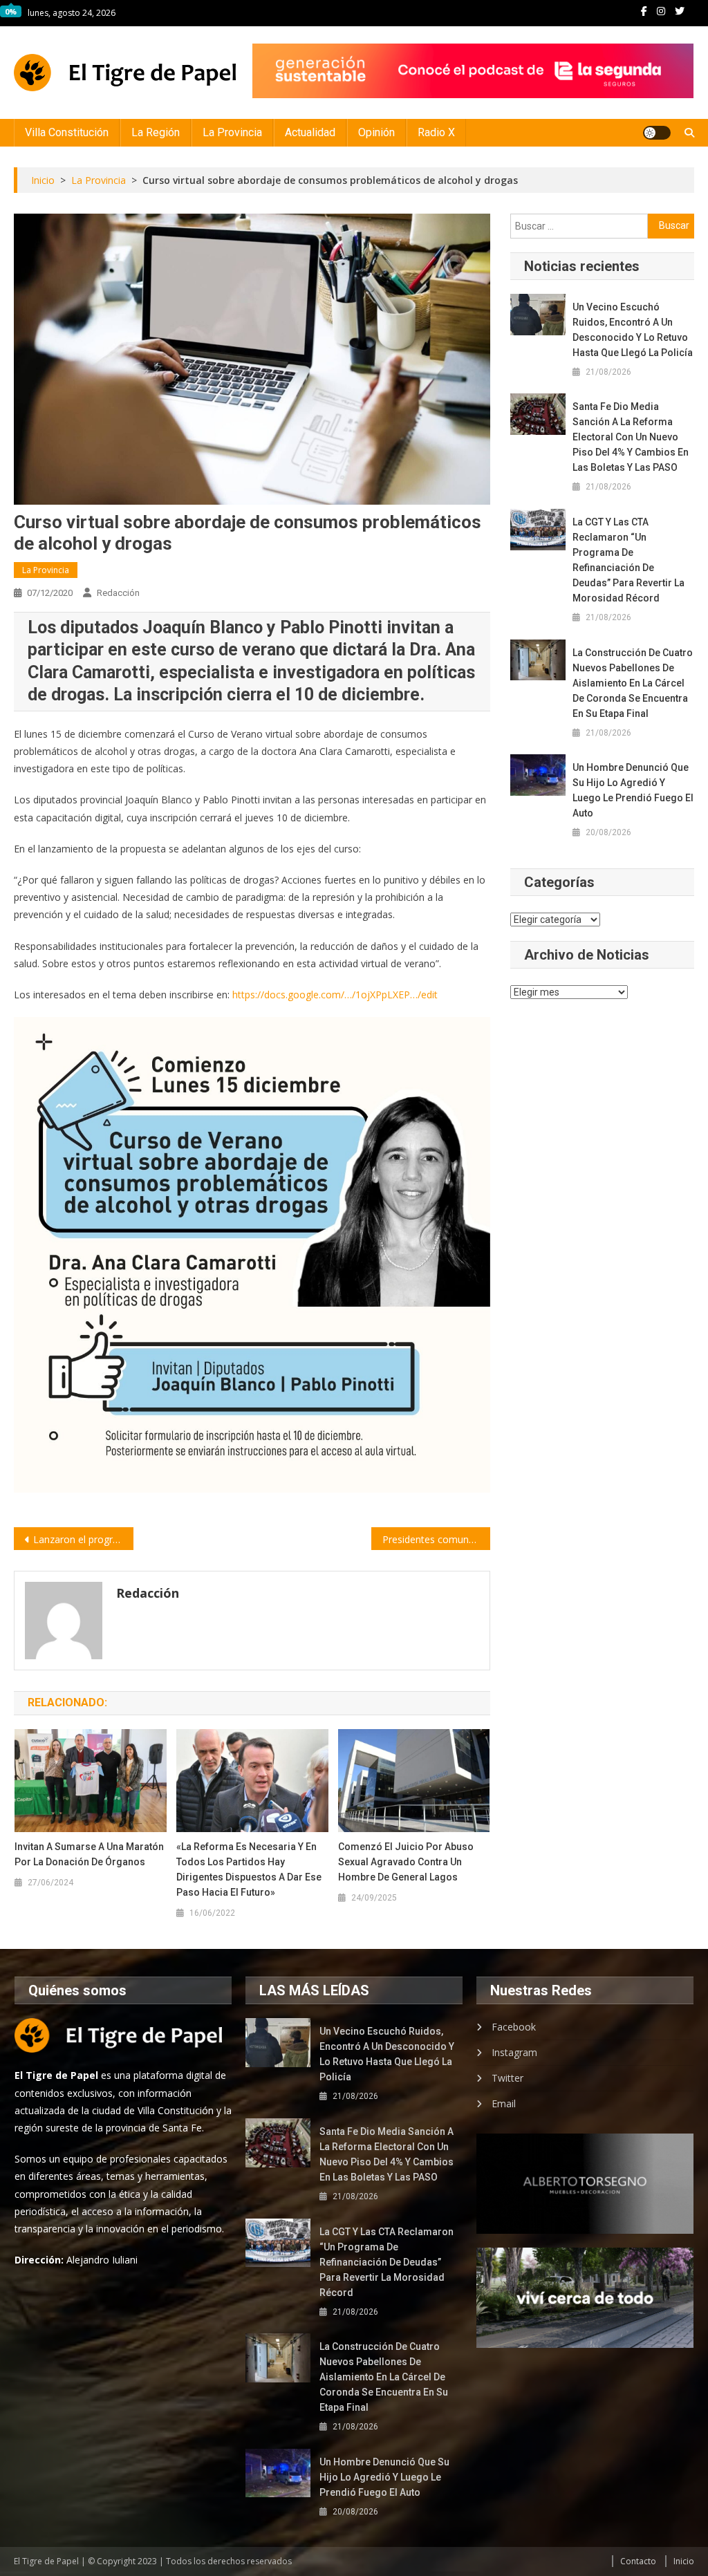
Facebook (514, 2027)
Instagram (514, 2052)
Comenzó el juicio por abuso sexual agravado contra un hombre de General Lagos (406, 1862)
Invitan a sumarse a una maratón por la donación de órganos (89, 1854)
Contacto (638, 2561)
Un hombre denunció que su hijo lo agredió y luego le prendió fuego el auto (633, 790)
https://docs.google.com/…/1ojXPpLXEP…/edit (335, 995)
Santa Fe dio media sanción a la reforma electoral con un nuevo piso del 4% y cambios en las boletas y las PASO (631, 437)
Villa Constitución (67, 132)
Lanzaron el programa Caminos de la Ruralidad (83, 1539)
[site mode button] (657, 133)
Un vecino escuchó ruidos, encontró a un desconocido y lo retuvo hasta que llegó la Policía (633, 330)
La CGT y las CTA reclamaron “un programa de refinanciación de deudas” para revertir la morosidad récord (628, 560)
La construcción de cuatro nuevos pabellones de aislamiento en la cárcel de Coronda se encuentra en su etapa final (633, 683)
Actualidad (310, 132)
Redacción (118, 593)
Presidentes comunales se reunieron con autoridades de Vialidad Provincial (436, 1539)
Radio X (436, 132)
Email (504, 2103)
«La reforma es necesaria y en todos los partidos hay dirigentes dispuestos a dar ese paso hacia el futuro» (249, 1869)
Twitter (507, 2078)
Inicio (684, 2561)
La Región (156, 132)
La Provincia (232, 132)
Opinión (376, 132)
